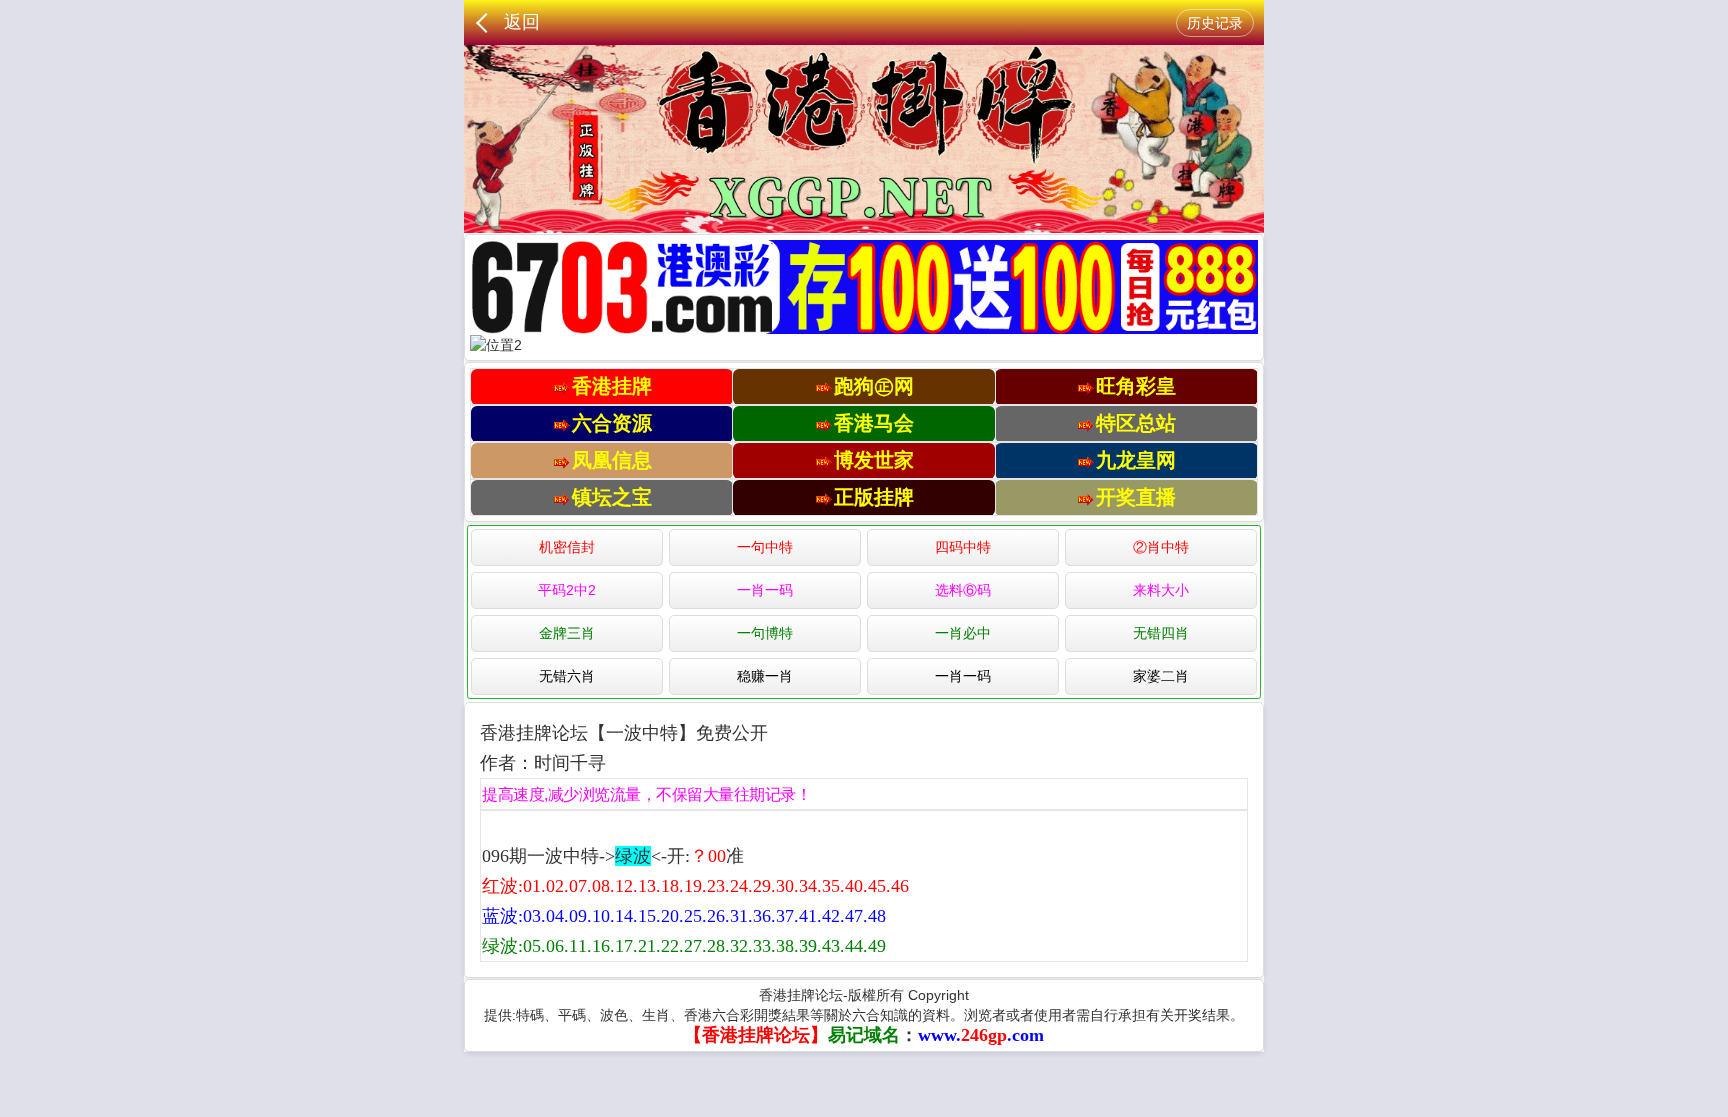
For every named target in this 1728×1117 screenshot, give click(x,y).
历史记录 (1215, 23)
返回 (522, 22)
